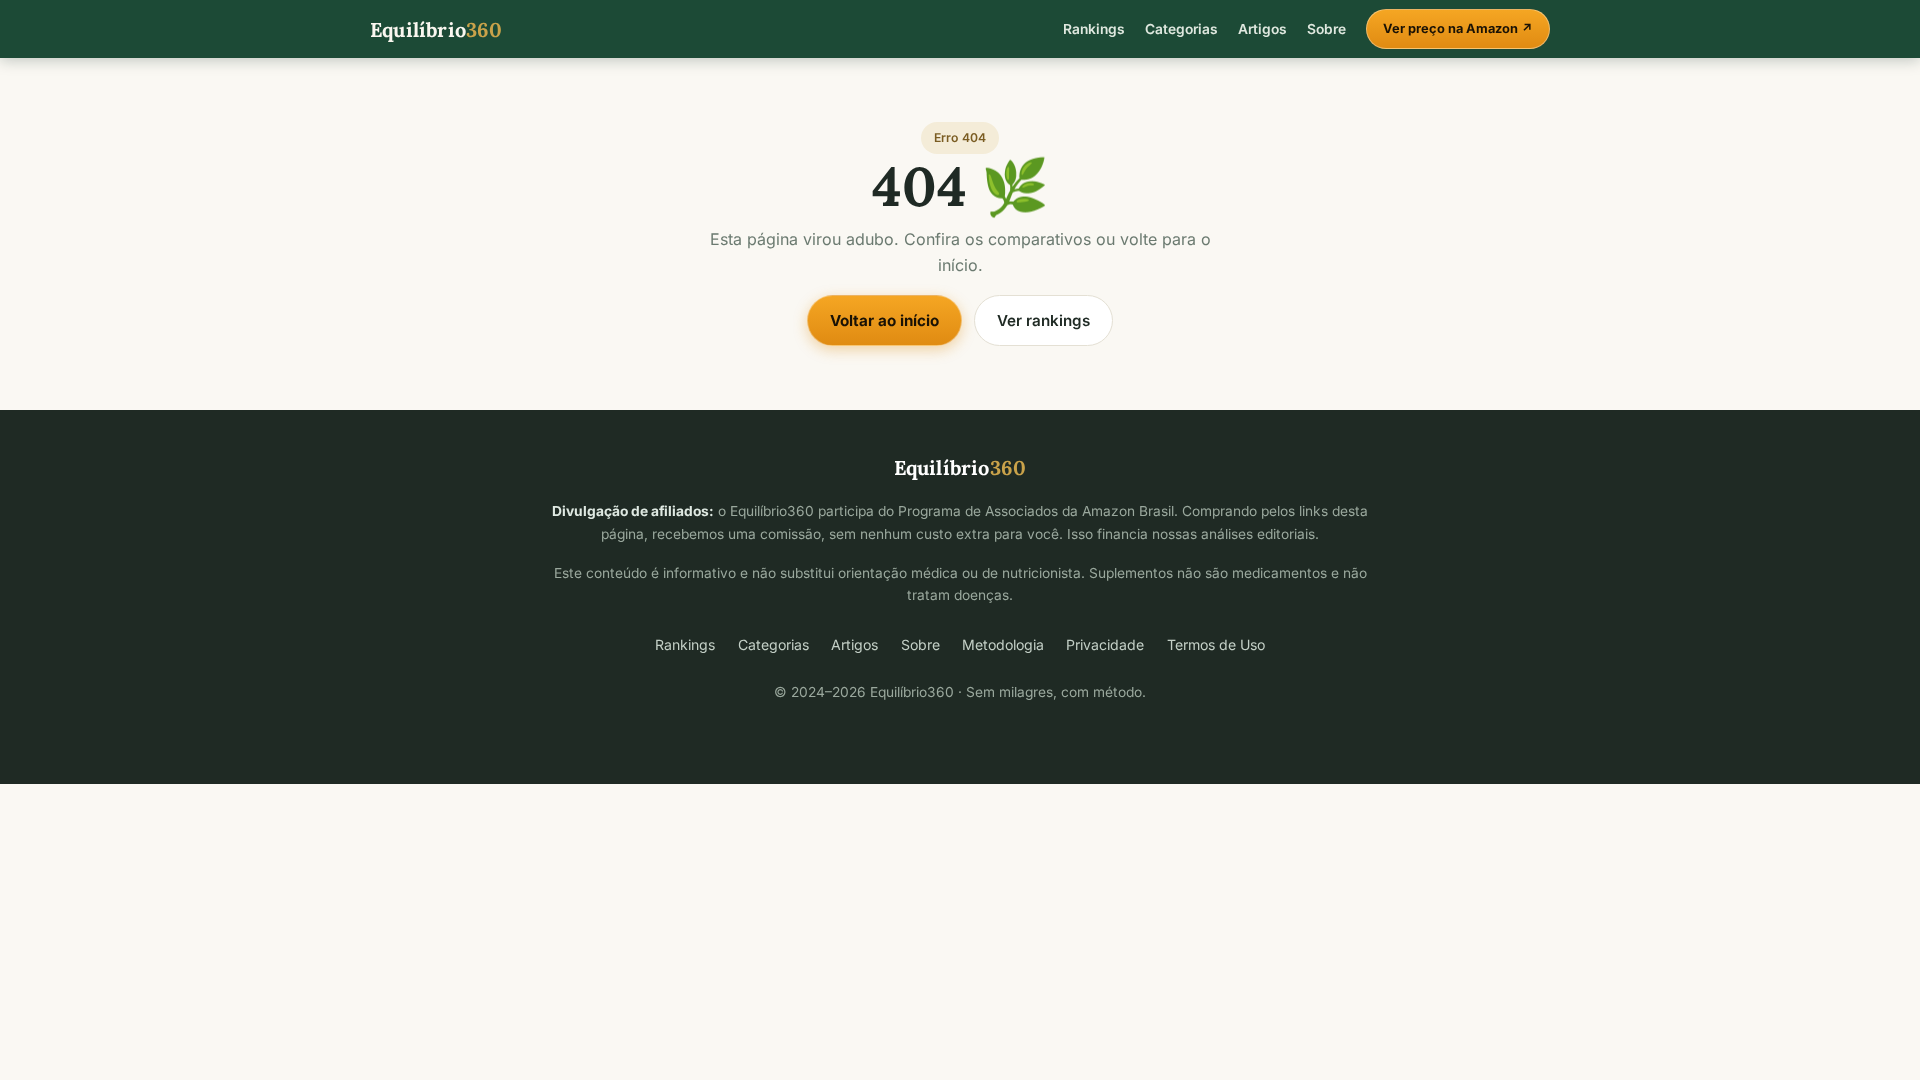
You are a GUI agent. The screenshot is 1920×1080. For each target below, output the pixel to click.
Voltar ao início (884, 320)
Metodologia (1003, 644)
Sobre (1326, 29)
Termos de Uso (1216, 644)
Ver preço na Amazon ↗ (1458, 28)
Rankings (1094, 29)
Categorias (1181, 29)
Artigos (1262, 29)
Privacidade (1105, 644)
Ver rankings (1043, 320)
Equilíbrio (436, 29)
